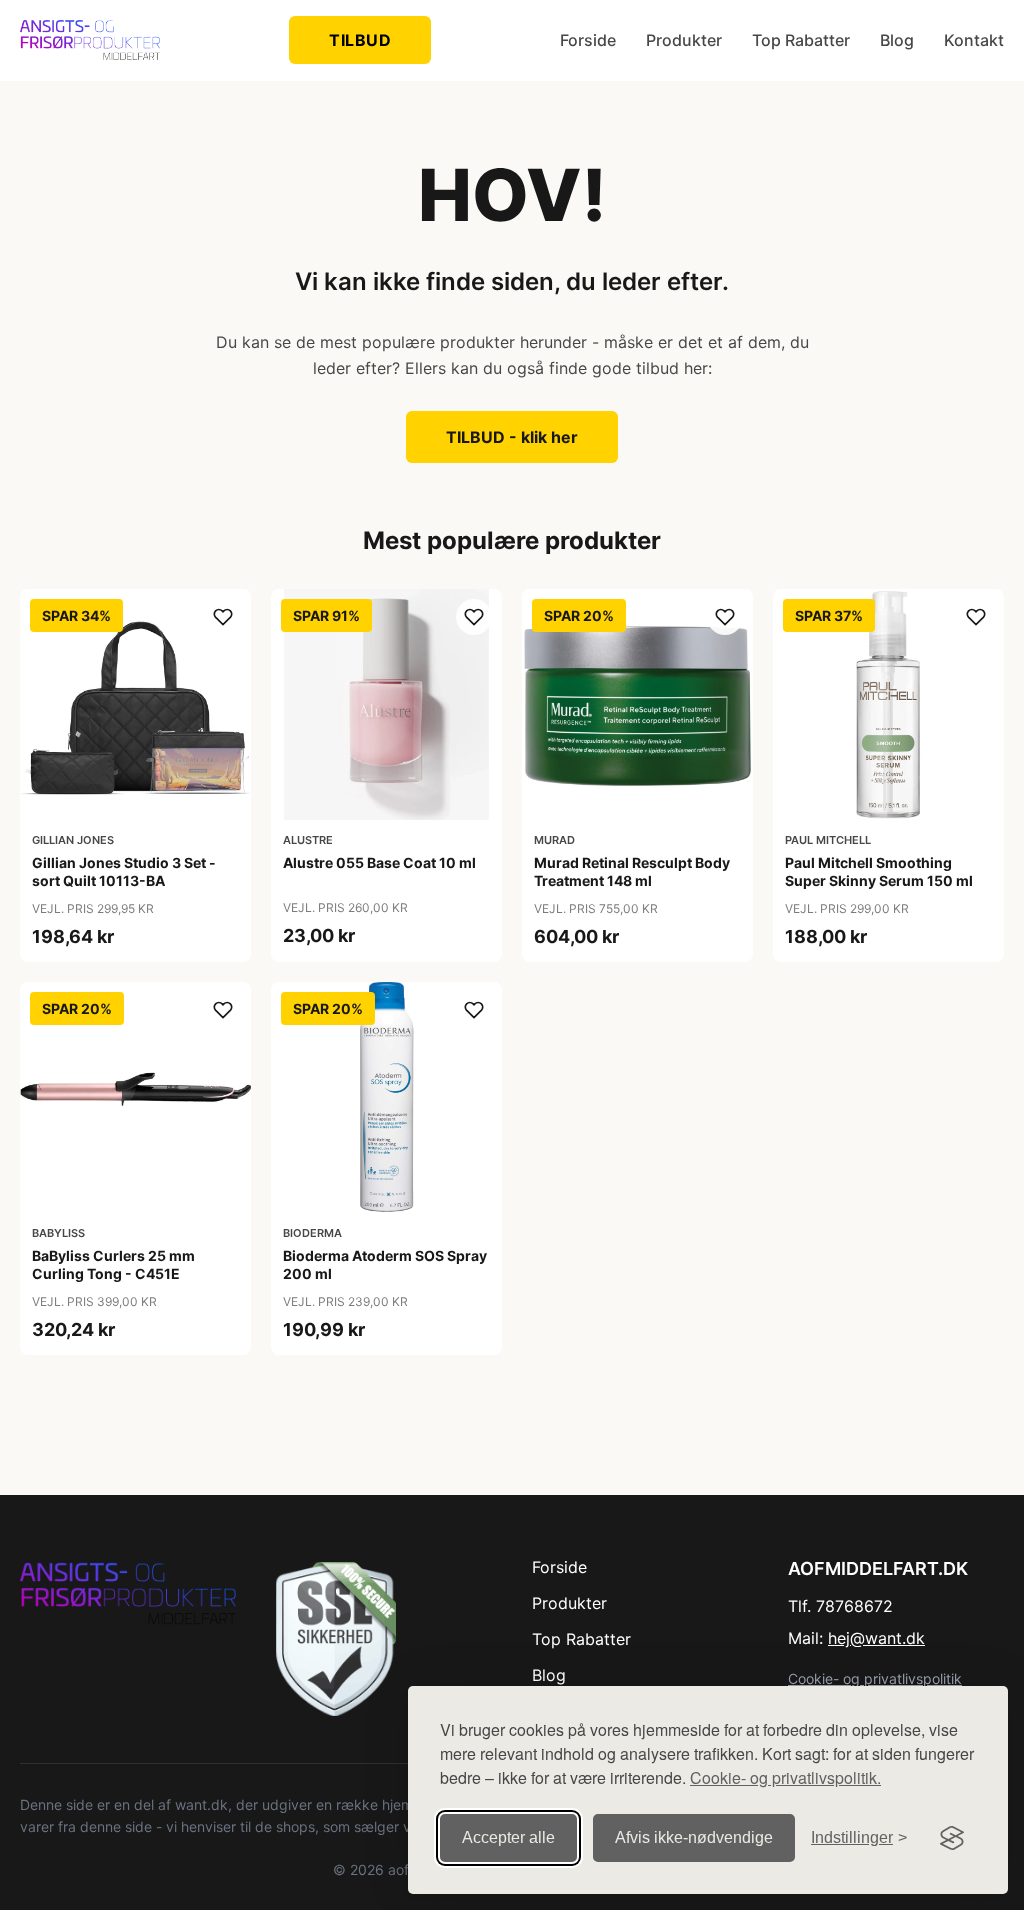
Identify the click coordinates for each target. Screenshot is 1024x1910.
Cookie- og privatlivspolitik (875, 1678)
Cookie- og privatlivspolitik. (785, 1777)
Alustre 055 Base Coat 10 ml (379, 862)
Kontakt (974, 40)
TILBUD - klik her (512, 437)
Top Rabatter (801, 40)
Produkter (684, 40)
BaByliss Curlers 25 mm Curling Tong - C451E (113, 1264)
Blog (897, 40)
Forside (588, 40)
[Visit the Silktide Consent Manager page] (952, 1838)
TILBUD (360, 40)
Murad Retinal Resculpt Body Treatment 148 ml (632, 871)
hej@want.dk (876, 1638)
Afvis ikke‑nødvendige (694, 1837)
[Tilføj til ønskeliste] (223, 617)
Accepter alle (508, 1837)
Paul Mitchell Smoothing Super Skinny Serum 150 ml (879, 871)
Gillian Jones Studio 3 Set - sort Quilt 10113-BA (124, 871)
